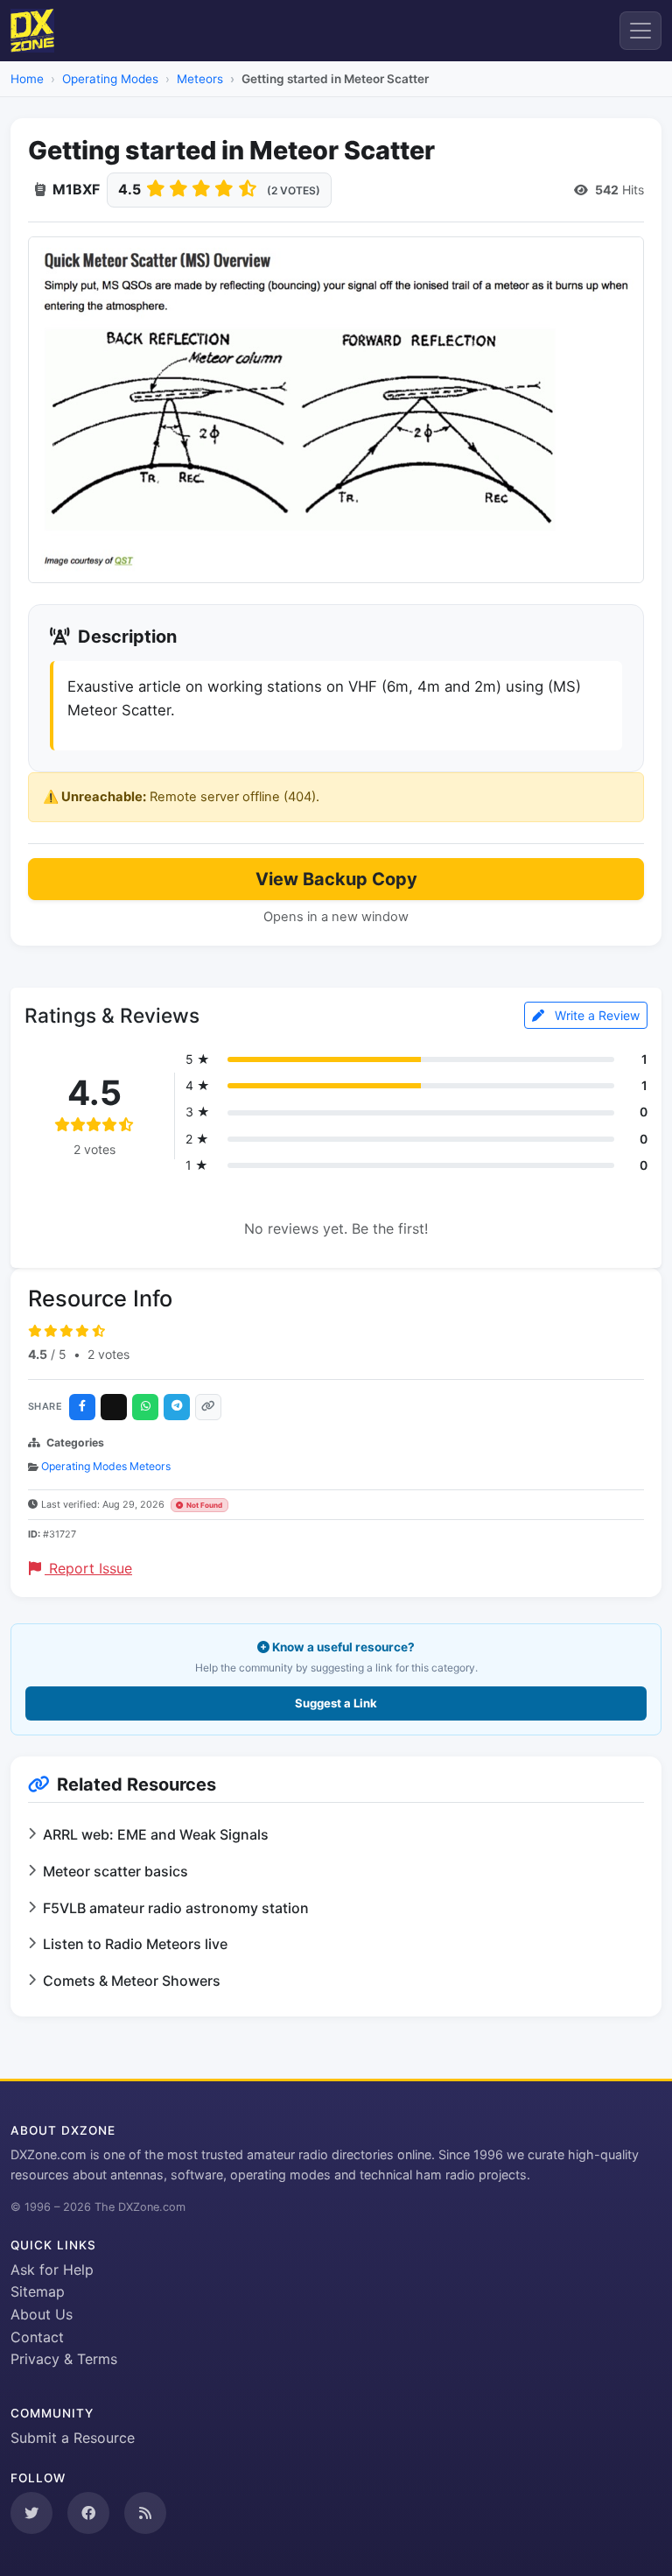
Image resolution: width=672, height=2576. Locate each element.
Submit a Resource (73, 2438)
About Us (42, 2314)
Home (27, 79)
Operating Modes (110, 79)
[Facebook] (82, 1407)
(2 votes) (294, 190)
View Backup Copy (336, 879)
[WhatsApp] (145, 1407)
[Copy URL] (208, 1407)
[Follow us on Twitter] (31, 2513)
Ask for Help (52, 2270)
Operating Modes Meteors (106, 1466)
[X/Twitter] (114, 1407)
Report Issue (88, 1568)
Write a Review (595, 1015)
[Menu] (640, 31)
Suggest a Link (336, 1703)
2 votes (108, 1354)
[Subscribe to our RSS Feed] (145, 2513)
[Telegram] (177, 1407)
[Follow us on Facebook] (88, 2513)
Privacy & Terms (64, 2359)
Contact (37, 2337)
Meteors (200, 79)
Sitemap (38, 2291)
